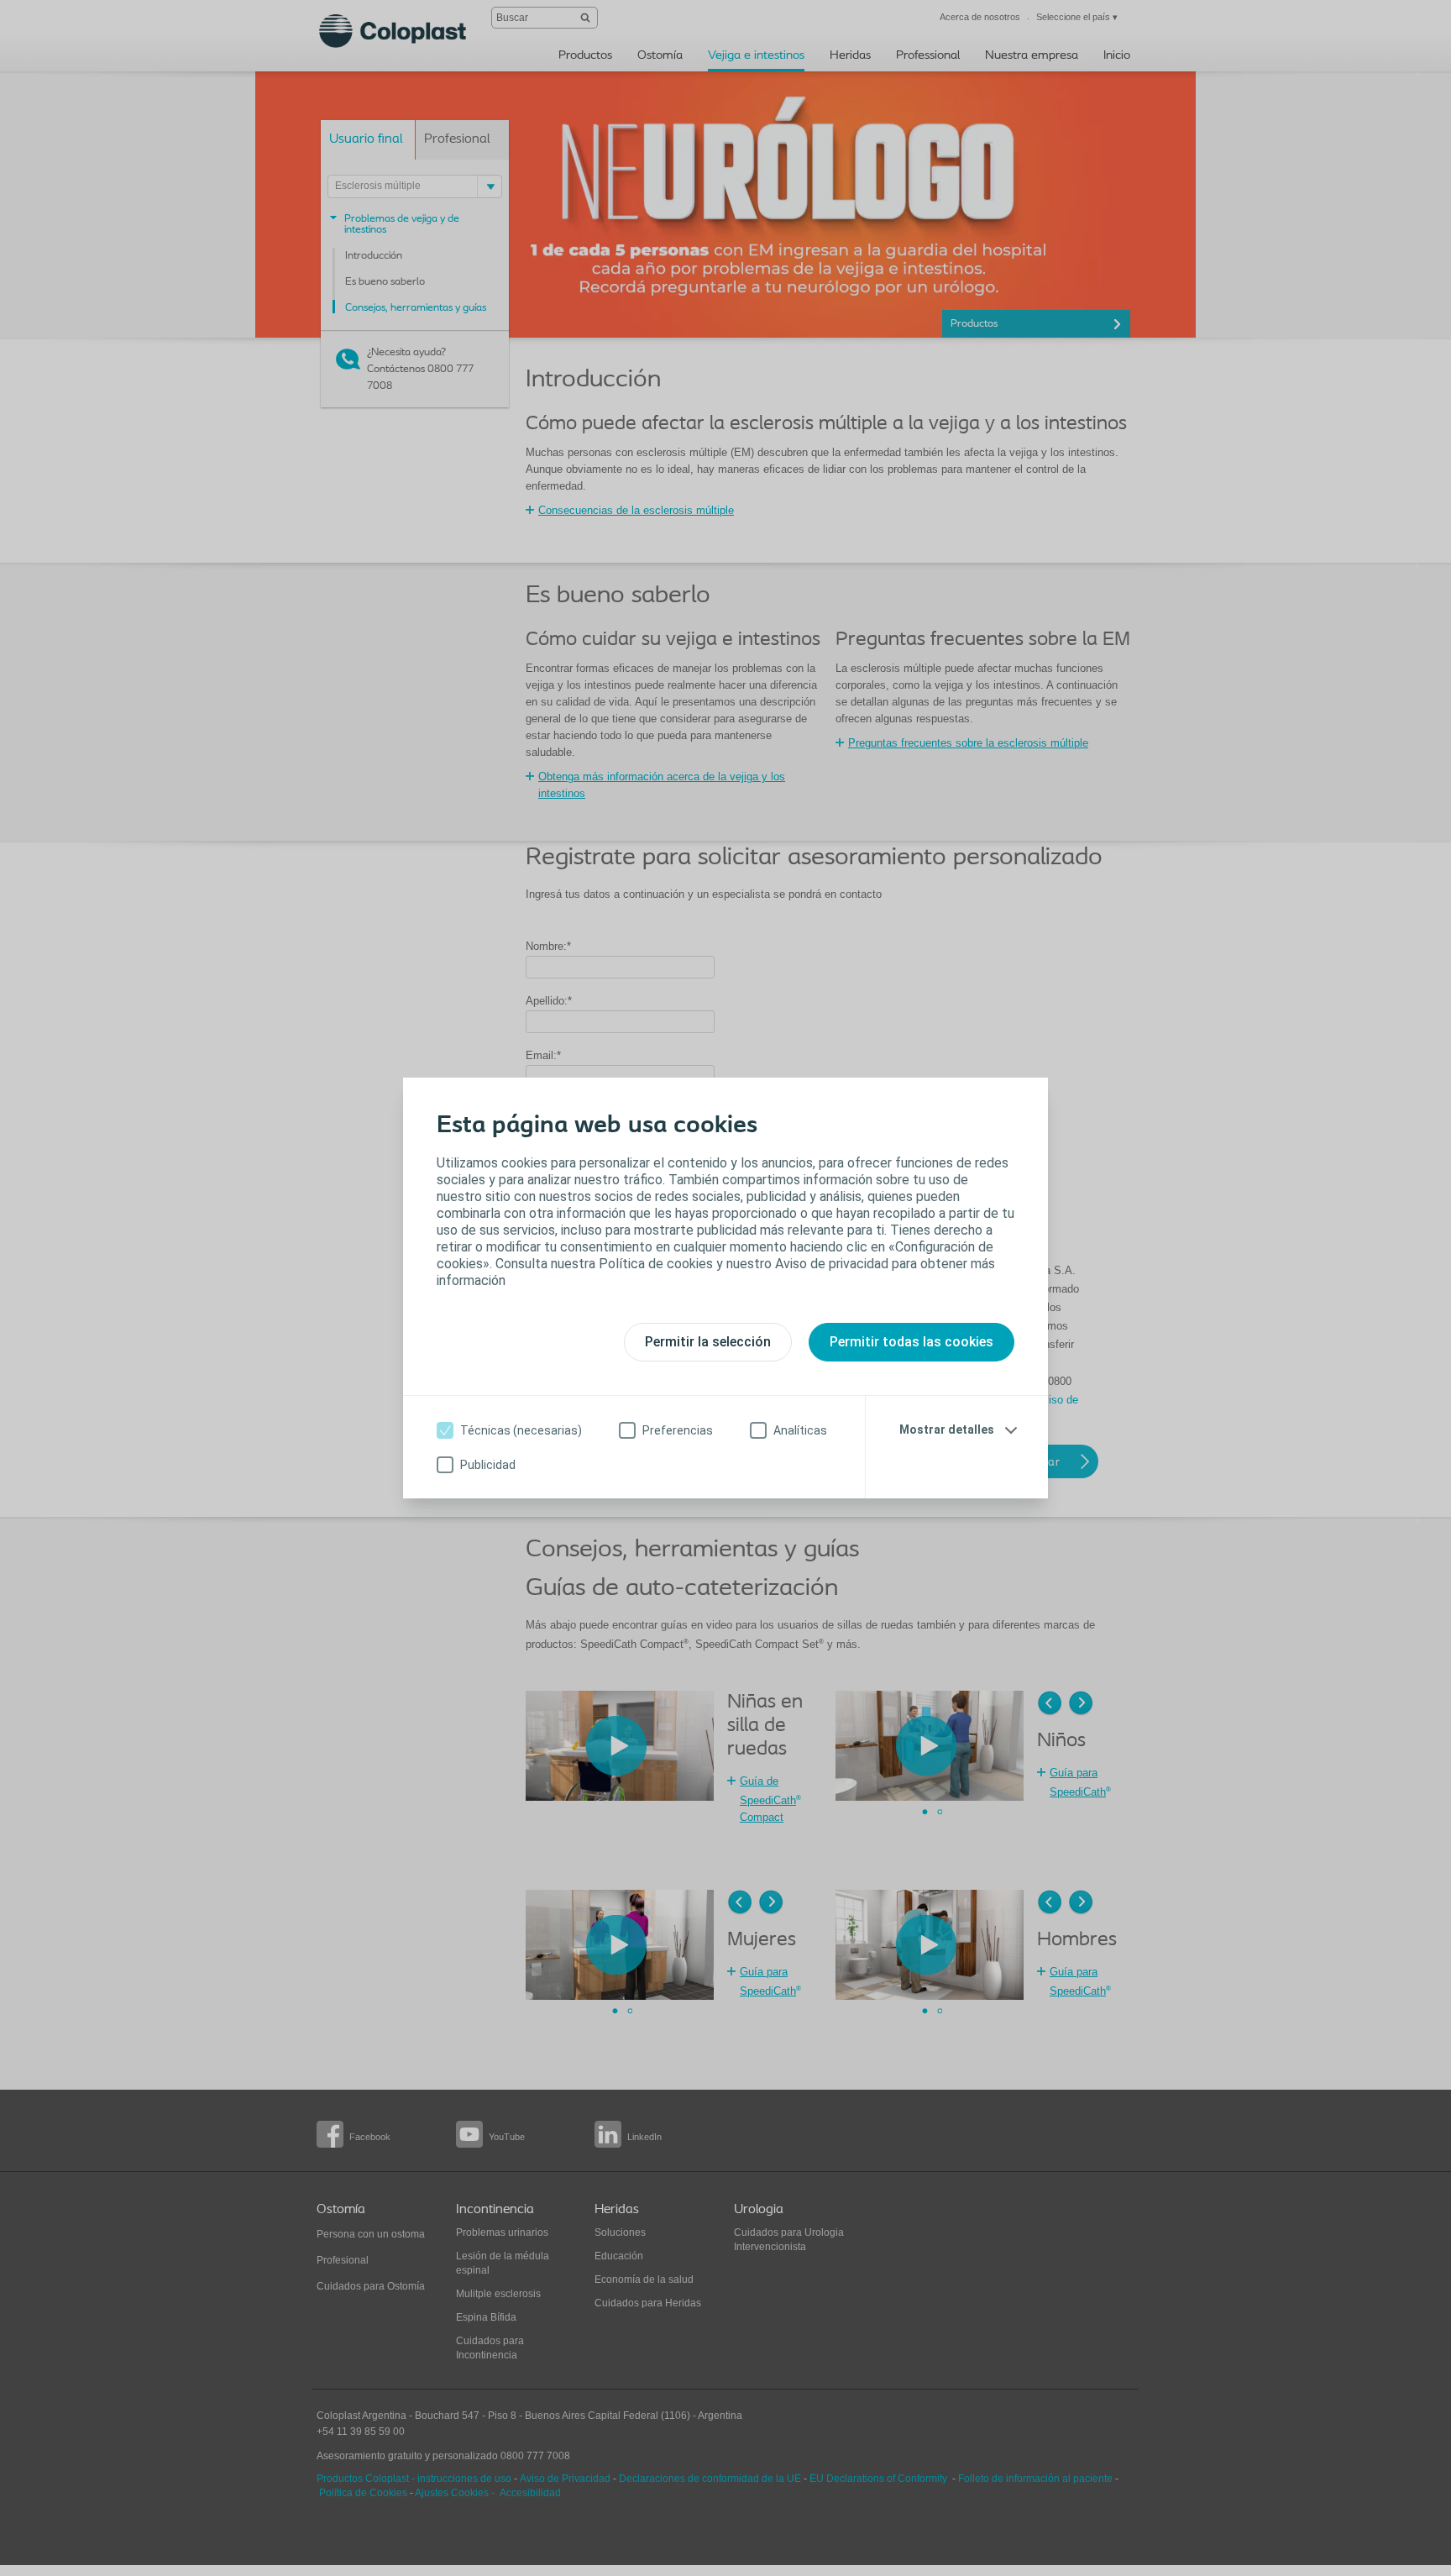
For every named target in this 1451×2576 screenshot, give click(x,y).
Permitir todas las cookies (911, 1342)
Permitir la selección (708, 1342)
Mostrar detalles (947, 1430)
